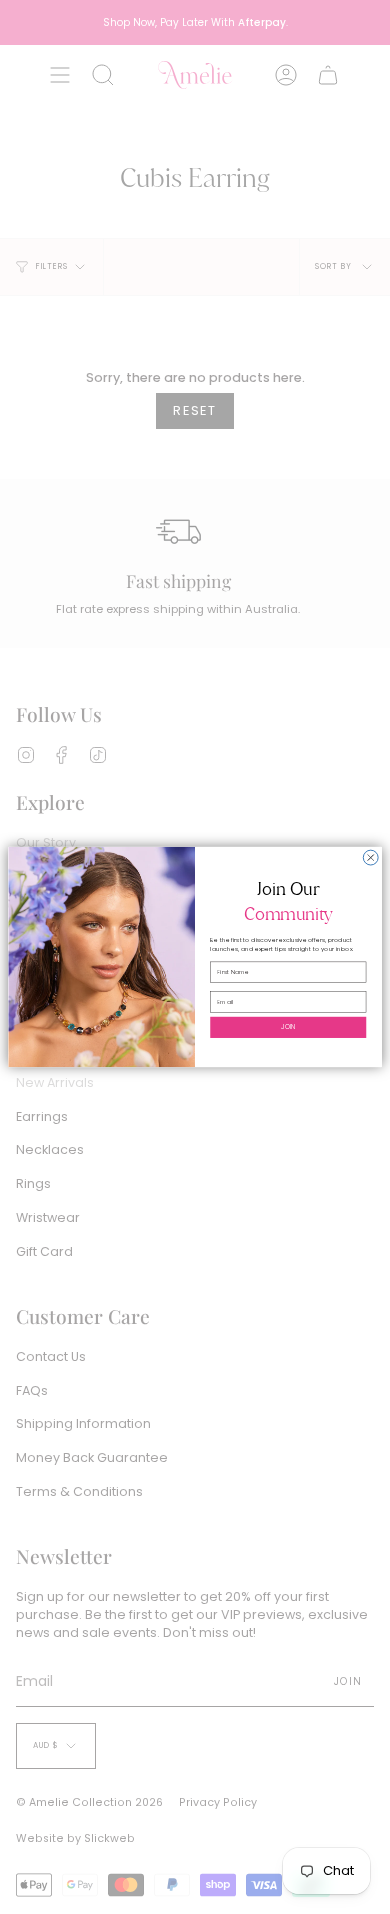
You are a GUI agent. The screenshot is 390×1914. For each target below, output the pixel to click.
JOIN (288, 1027)
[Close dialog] (370, 857)
